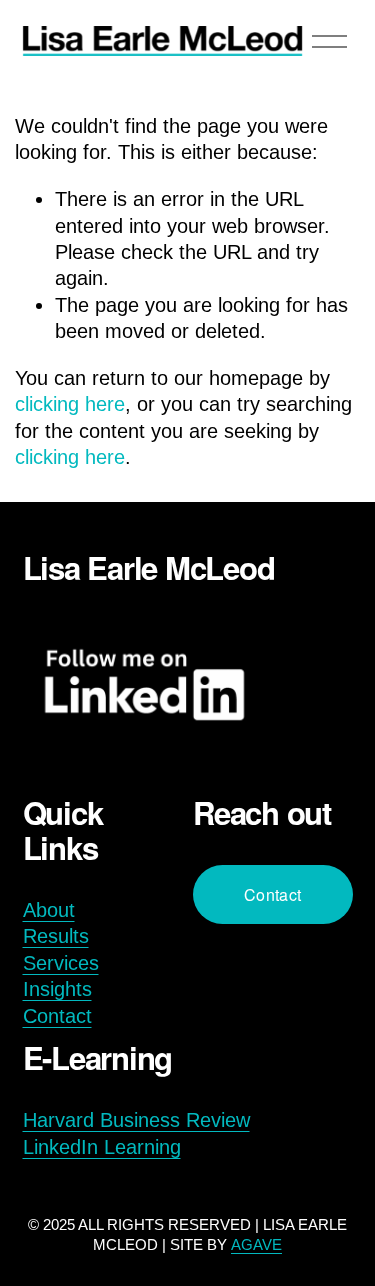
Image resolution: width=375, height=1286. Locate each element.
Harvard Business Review (136, 1120)
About (49, 910)
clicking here (70, 404)
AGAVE (256, 1244)
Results (56, 936)
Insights (57, 989)
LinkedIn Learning (102, 1147)
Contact (57, 1016)
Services (61, 963)
